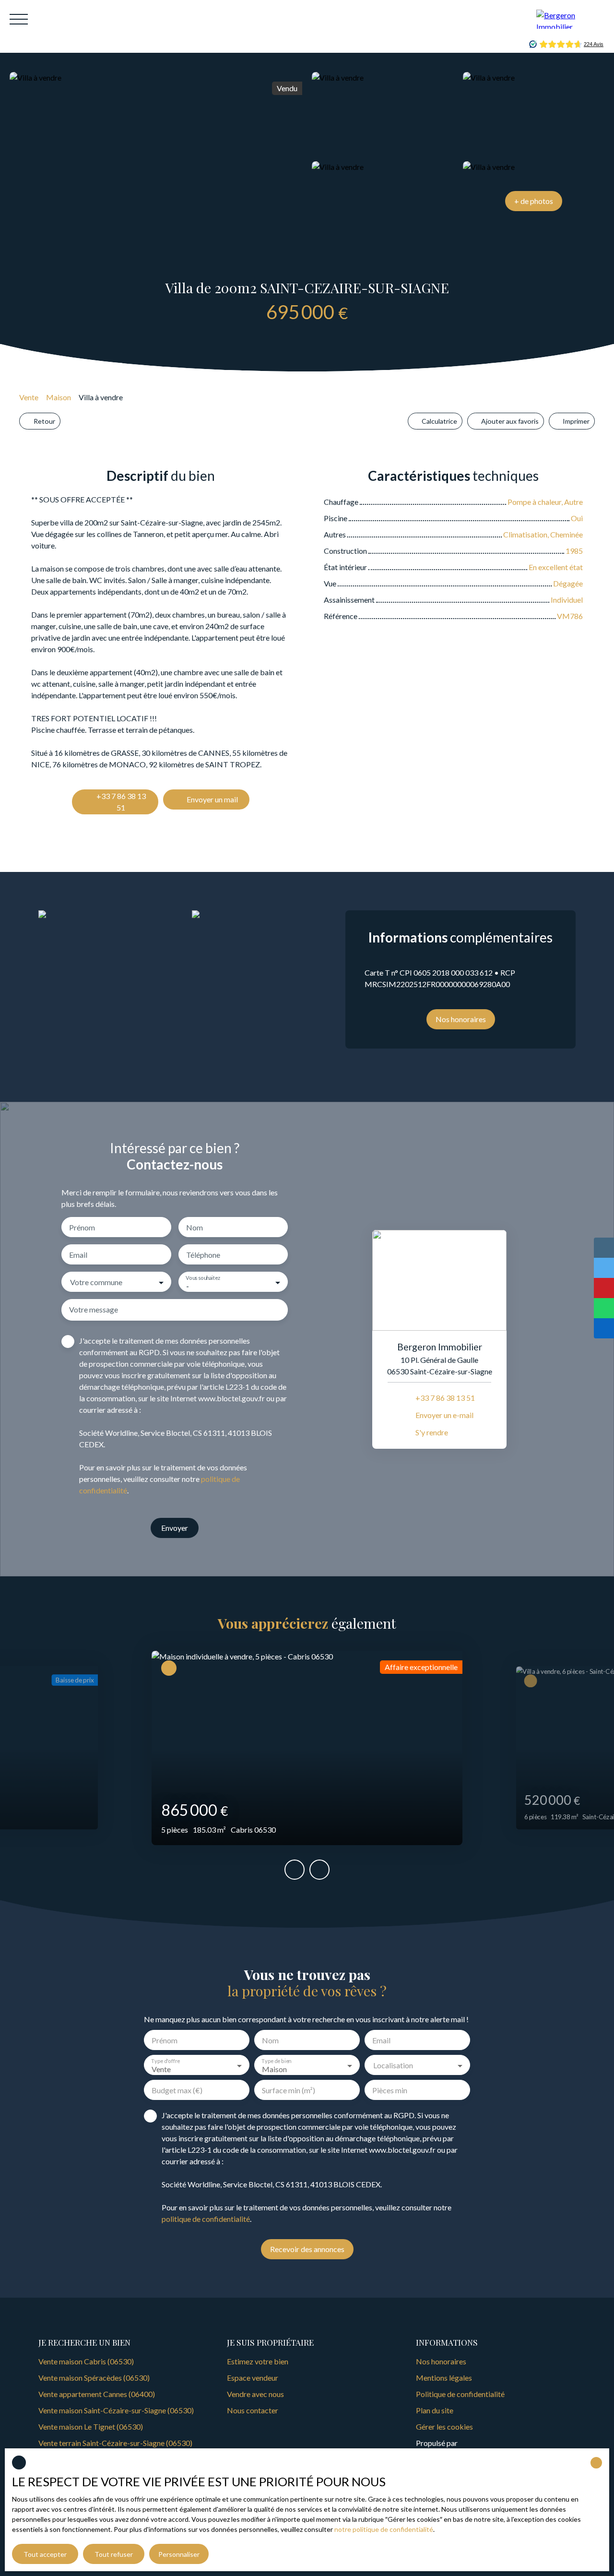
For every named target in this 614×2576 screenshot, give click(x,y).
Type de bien (276, 2061)
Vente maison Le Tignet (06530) (91, 2427)
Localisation (393, 2065)
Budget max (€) (177, 2090)
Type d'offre (165, 2061)
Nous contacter (253, 2410)
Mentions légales (444, 2378)
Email (78, 1255)
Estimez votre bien (258, 2361)
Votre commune (96, 1282)
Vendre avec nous (255, 2394)
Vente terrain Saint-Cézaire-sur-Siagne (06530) (115, 2443)
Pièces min (390, 2090)
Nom (195, 1227)
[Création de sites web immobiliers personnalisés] (483, 2443)
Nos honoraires (441, 2361)
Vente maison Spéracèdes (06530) (94, 2378)
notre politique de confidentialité (384, 2529)
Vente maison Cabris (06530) (86, 2361)
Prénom (82, 1227)
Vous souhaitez (203, 1278)
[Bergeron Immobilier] (570, 19)
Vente (29, 397)
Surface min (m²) (289, 2090)
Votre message (94, 1309)
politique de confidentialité (206, 2219)
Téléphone (203, 1255)
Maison (59, 397)
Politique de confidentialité (460, 2394)
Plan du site (435, 2410)
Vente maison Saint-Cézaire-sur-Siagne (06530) (116, 2410)
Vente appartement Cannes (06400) (97, 2394)
